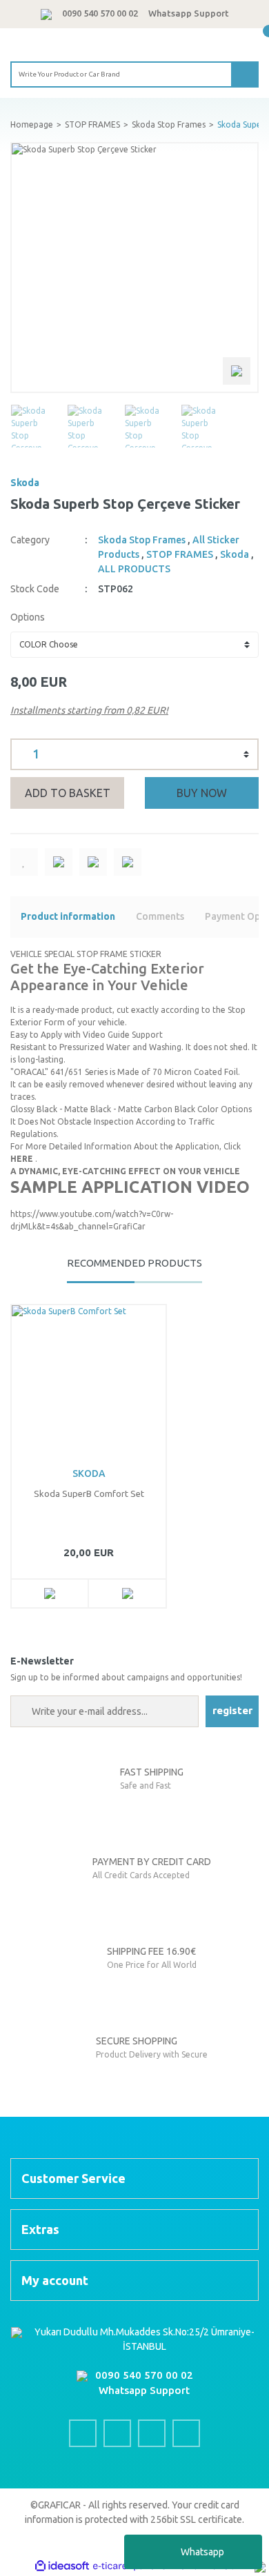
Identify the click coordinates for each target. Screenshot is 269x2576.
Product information (68, 916)
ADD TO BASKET (68, 793)
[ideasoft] (62, 2566)
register (232, 1710)
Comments (160, 916)
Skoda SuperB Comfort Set (89, 1493)
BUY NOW (202, 793)
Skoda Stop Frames (142, 540)
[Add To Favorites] (24, 862)
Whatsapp (202, 2552)
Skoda (25, 483)
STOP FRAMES (180, 554)
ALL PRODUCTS (134, 569)
